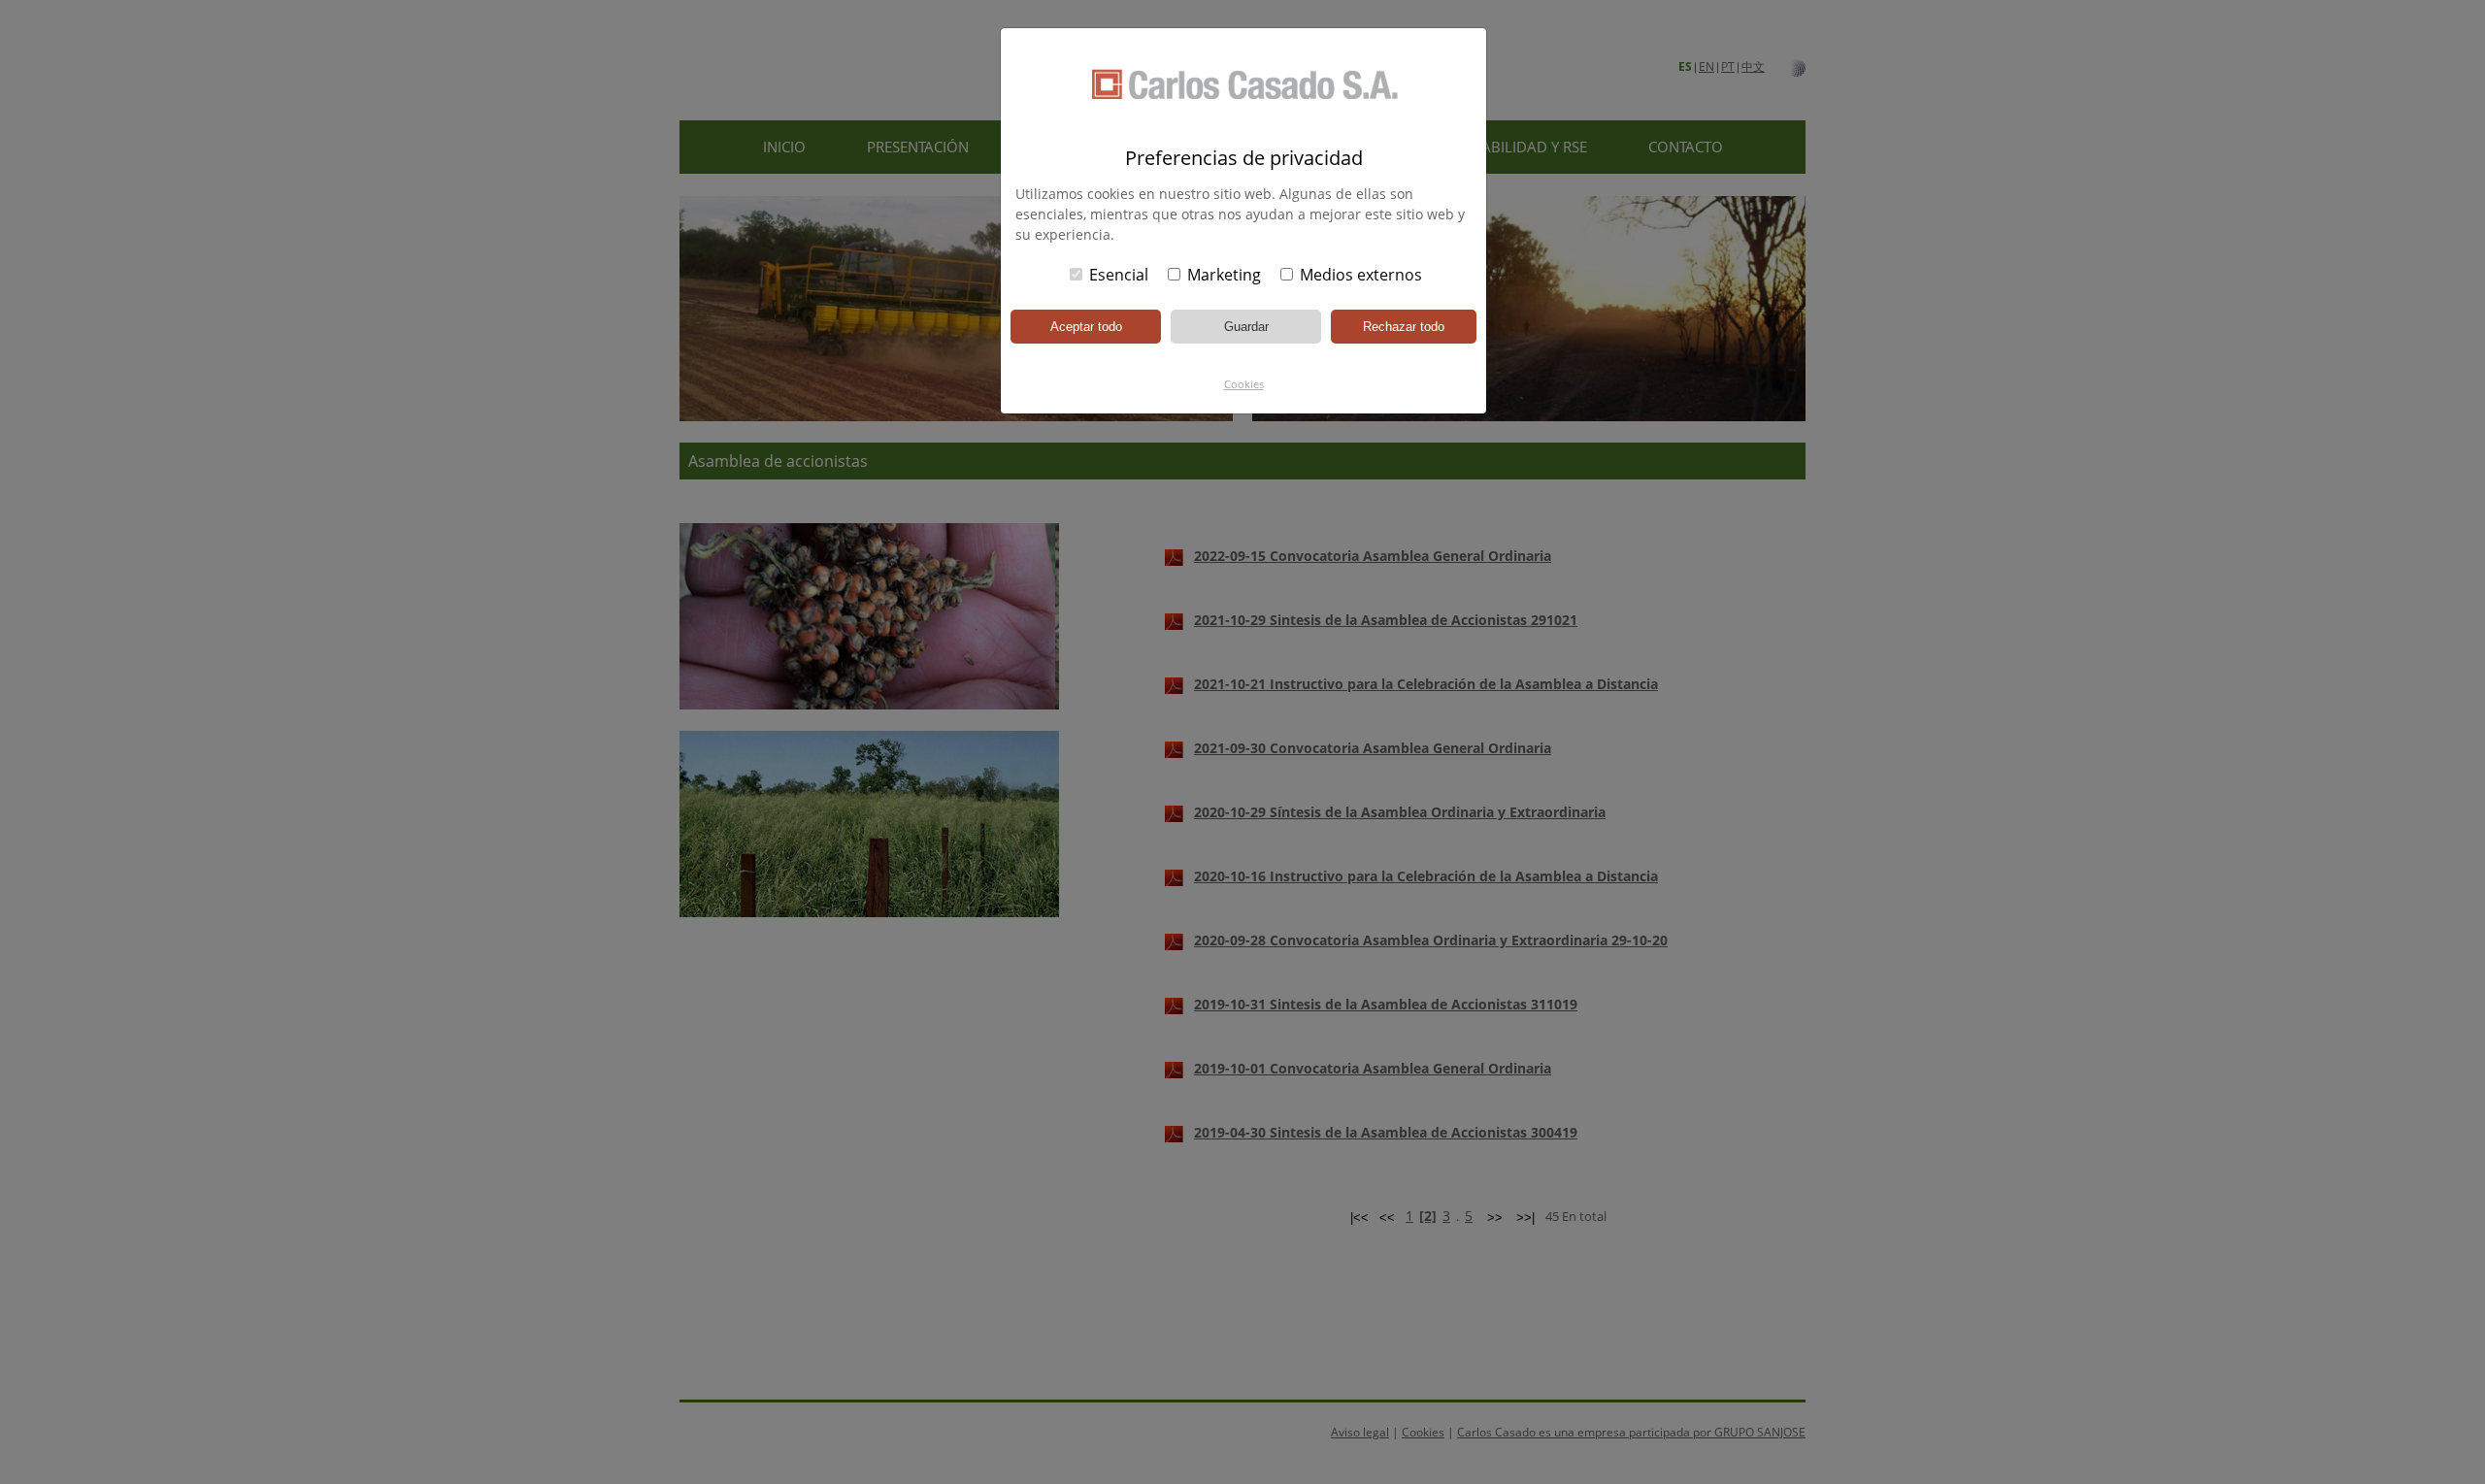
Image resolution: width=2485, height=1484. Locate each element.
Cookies (1244, 384)
